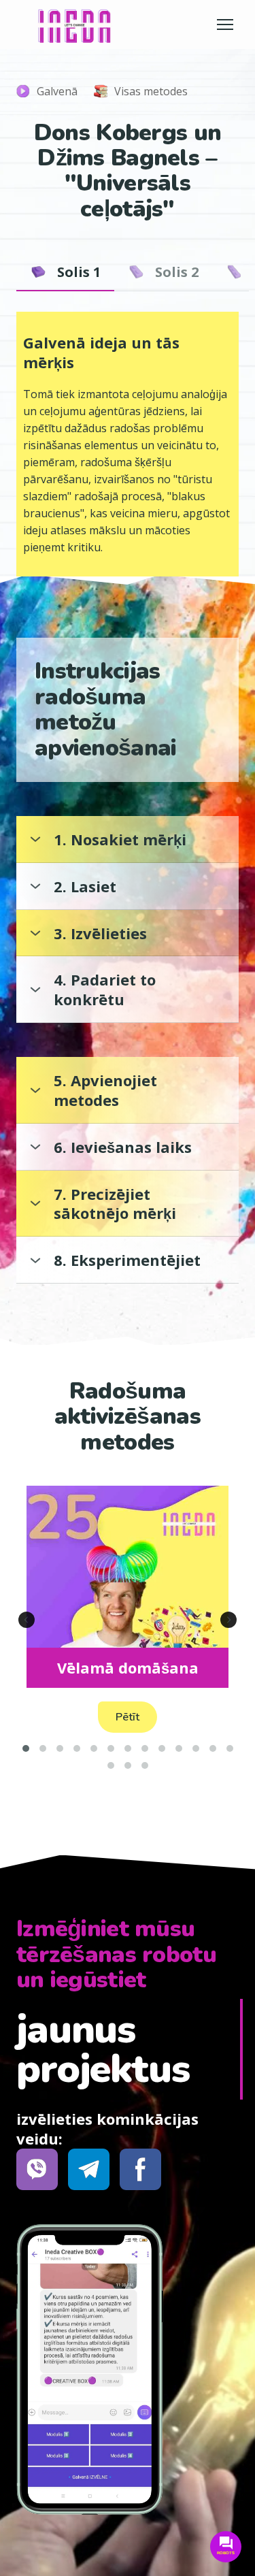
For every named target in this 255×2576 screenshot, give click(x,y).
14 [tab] (111, 1765)
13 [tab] (230, 1748)
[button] (65, 272)
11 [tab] (195, 1748)
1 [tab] (26, 1748)
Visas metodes (151, 91)
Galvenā (57, 91)
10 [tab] (178, 1748)
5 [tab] (93, 1748)
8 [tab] (144, 1748)
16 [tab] (144, 1765)
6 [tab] (111, 1748)
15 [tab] (128, 1765)
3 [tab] (60, 1748)
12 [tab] (213, 1748)
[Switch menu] (225, 25)
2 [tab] (42, 1748)
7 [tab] (128, 1748)
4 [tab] (76, 1748)
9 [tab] (161, 1748)
